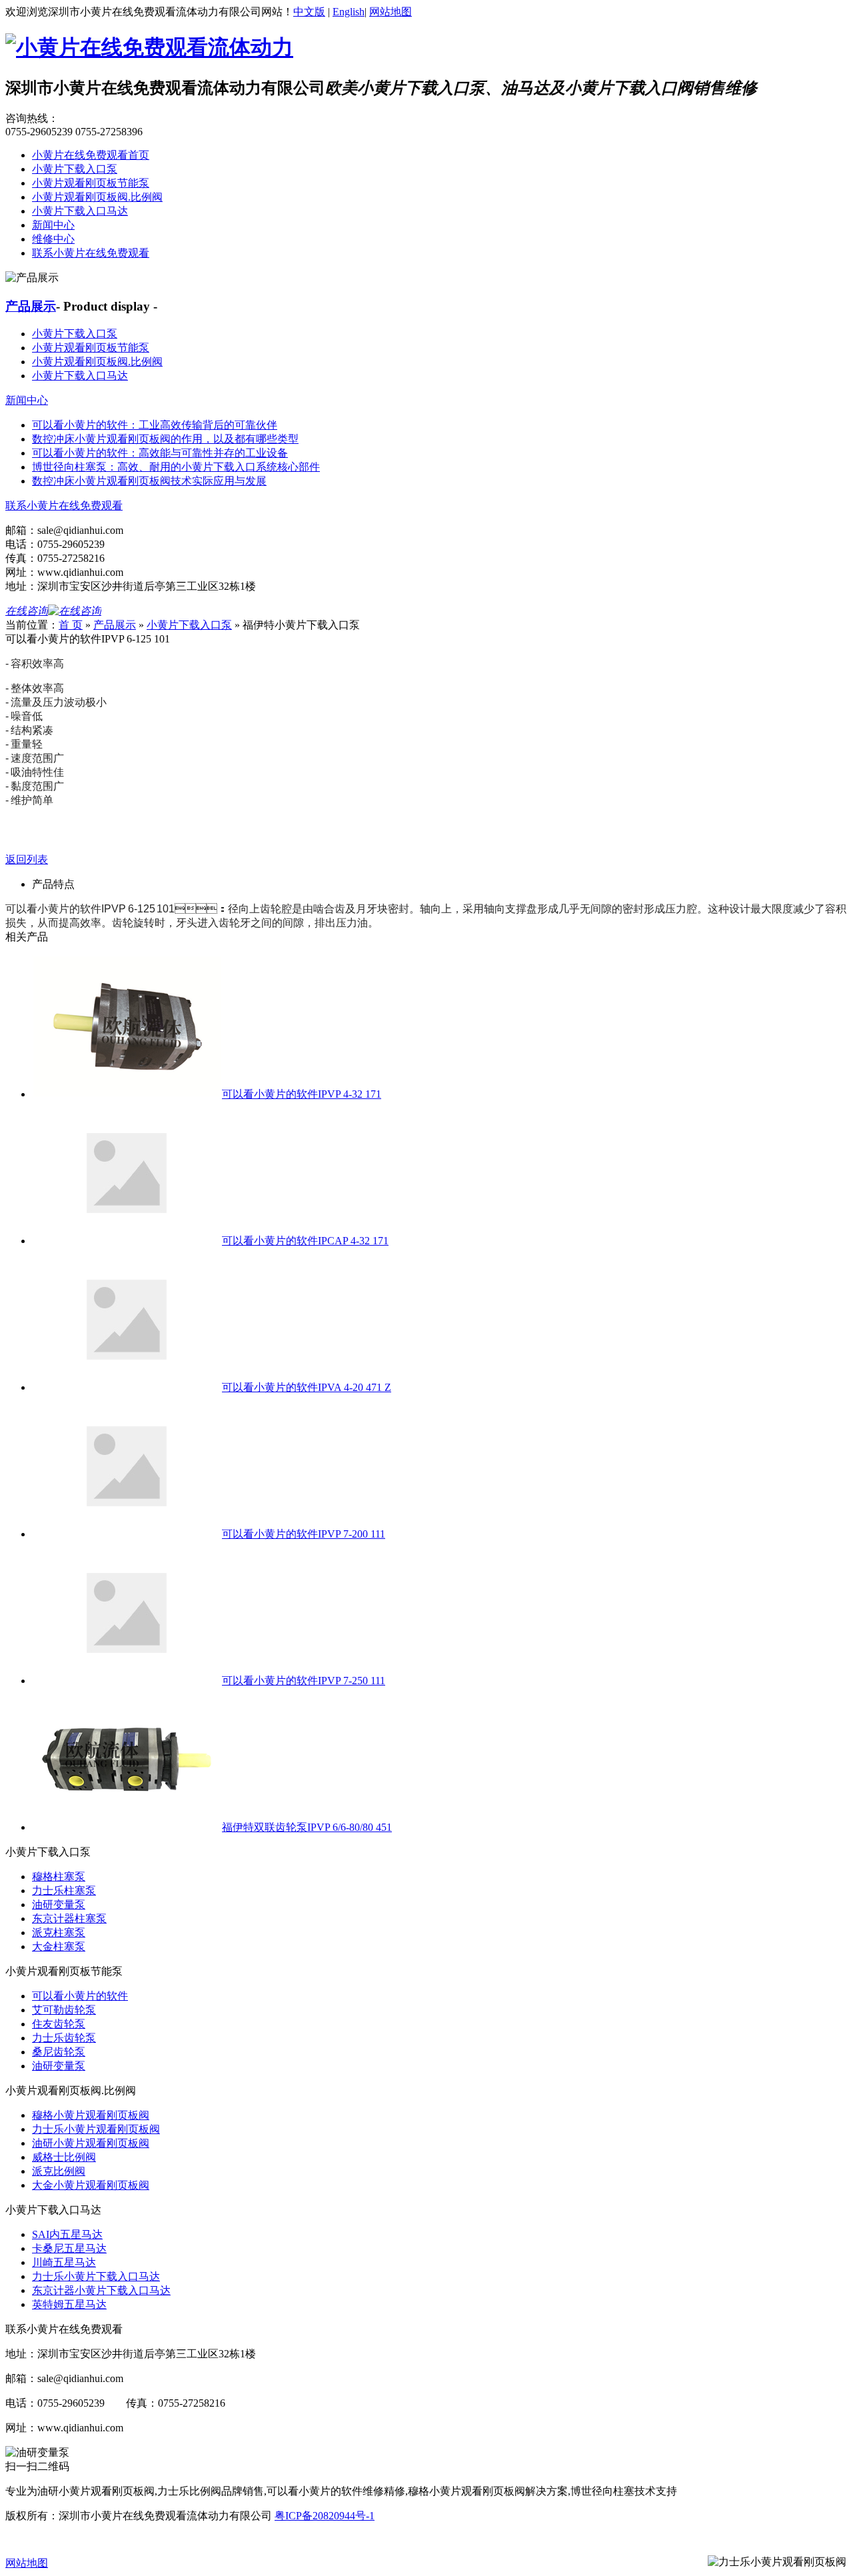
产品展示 (31, 306)
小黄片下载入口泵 (75, 169)
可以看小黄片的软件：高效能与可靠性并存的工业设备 (160, 453)
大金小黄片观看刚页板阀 (91, 2185)
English (349, 12)
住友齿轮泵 (59, 2024)
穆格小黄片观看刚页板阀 (91, 2115)
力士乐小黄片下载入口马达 (96, 2276)
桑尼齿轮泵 (59, 2052)
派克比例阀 (59, 2171)
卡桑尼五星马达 (69, 2248)
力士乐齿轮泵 (64, 2038)
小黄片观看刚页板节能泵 (91, 183)
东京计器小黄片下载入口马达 (101, 2290)
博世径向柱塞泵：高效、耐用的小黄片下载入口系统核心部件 (176, 467)
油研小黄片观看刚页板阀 (91, 2143)
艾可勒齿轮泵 (64, 2010)
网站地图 (391, 12)
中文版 (309, 12)
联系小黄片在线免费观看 (91, 253)
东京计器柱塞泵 (69, 1919)
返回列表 (27, 859)
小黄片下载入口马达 (80, 211)
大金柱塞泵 (59, 1946)
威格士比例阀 (64, 2157)
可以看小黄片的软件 (80, 1996)
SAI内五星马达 (67, 2234)
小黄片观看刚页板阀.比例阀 (97, 197)
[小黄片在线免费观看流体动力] (149, 47)
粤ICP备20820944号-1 (325, 2516)
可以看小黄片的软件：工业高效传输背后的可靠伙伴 (155, 425)
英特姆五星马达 (69, 2304)
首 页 (71, 625)
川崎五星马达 (64, 2262)
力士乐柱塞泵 (64, 1891)
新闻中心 (53, 225)
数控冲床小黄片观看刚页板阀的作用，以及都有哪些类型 (165, 439)
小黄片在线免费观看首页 (91, 155)
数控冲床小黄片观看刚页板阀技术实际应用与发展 (149, 481)
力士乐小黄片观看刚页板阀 (96, 2129)
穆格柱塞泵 (59, 1877)
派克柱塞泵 (59, 1932)
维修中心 (53, 239)
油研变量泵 (59, 1905)
